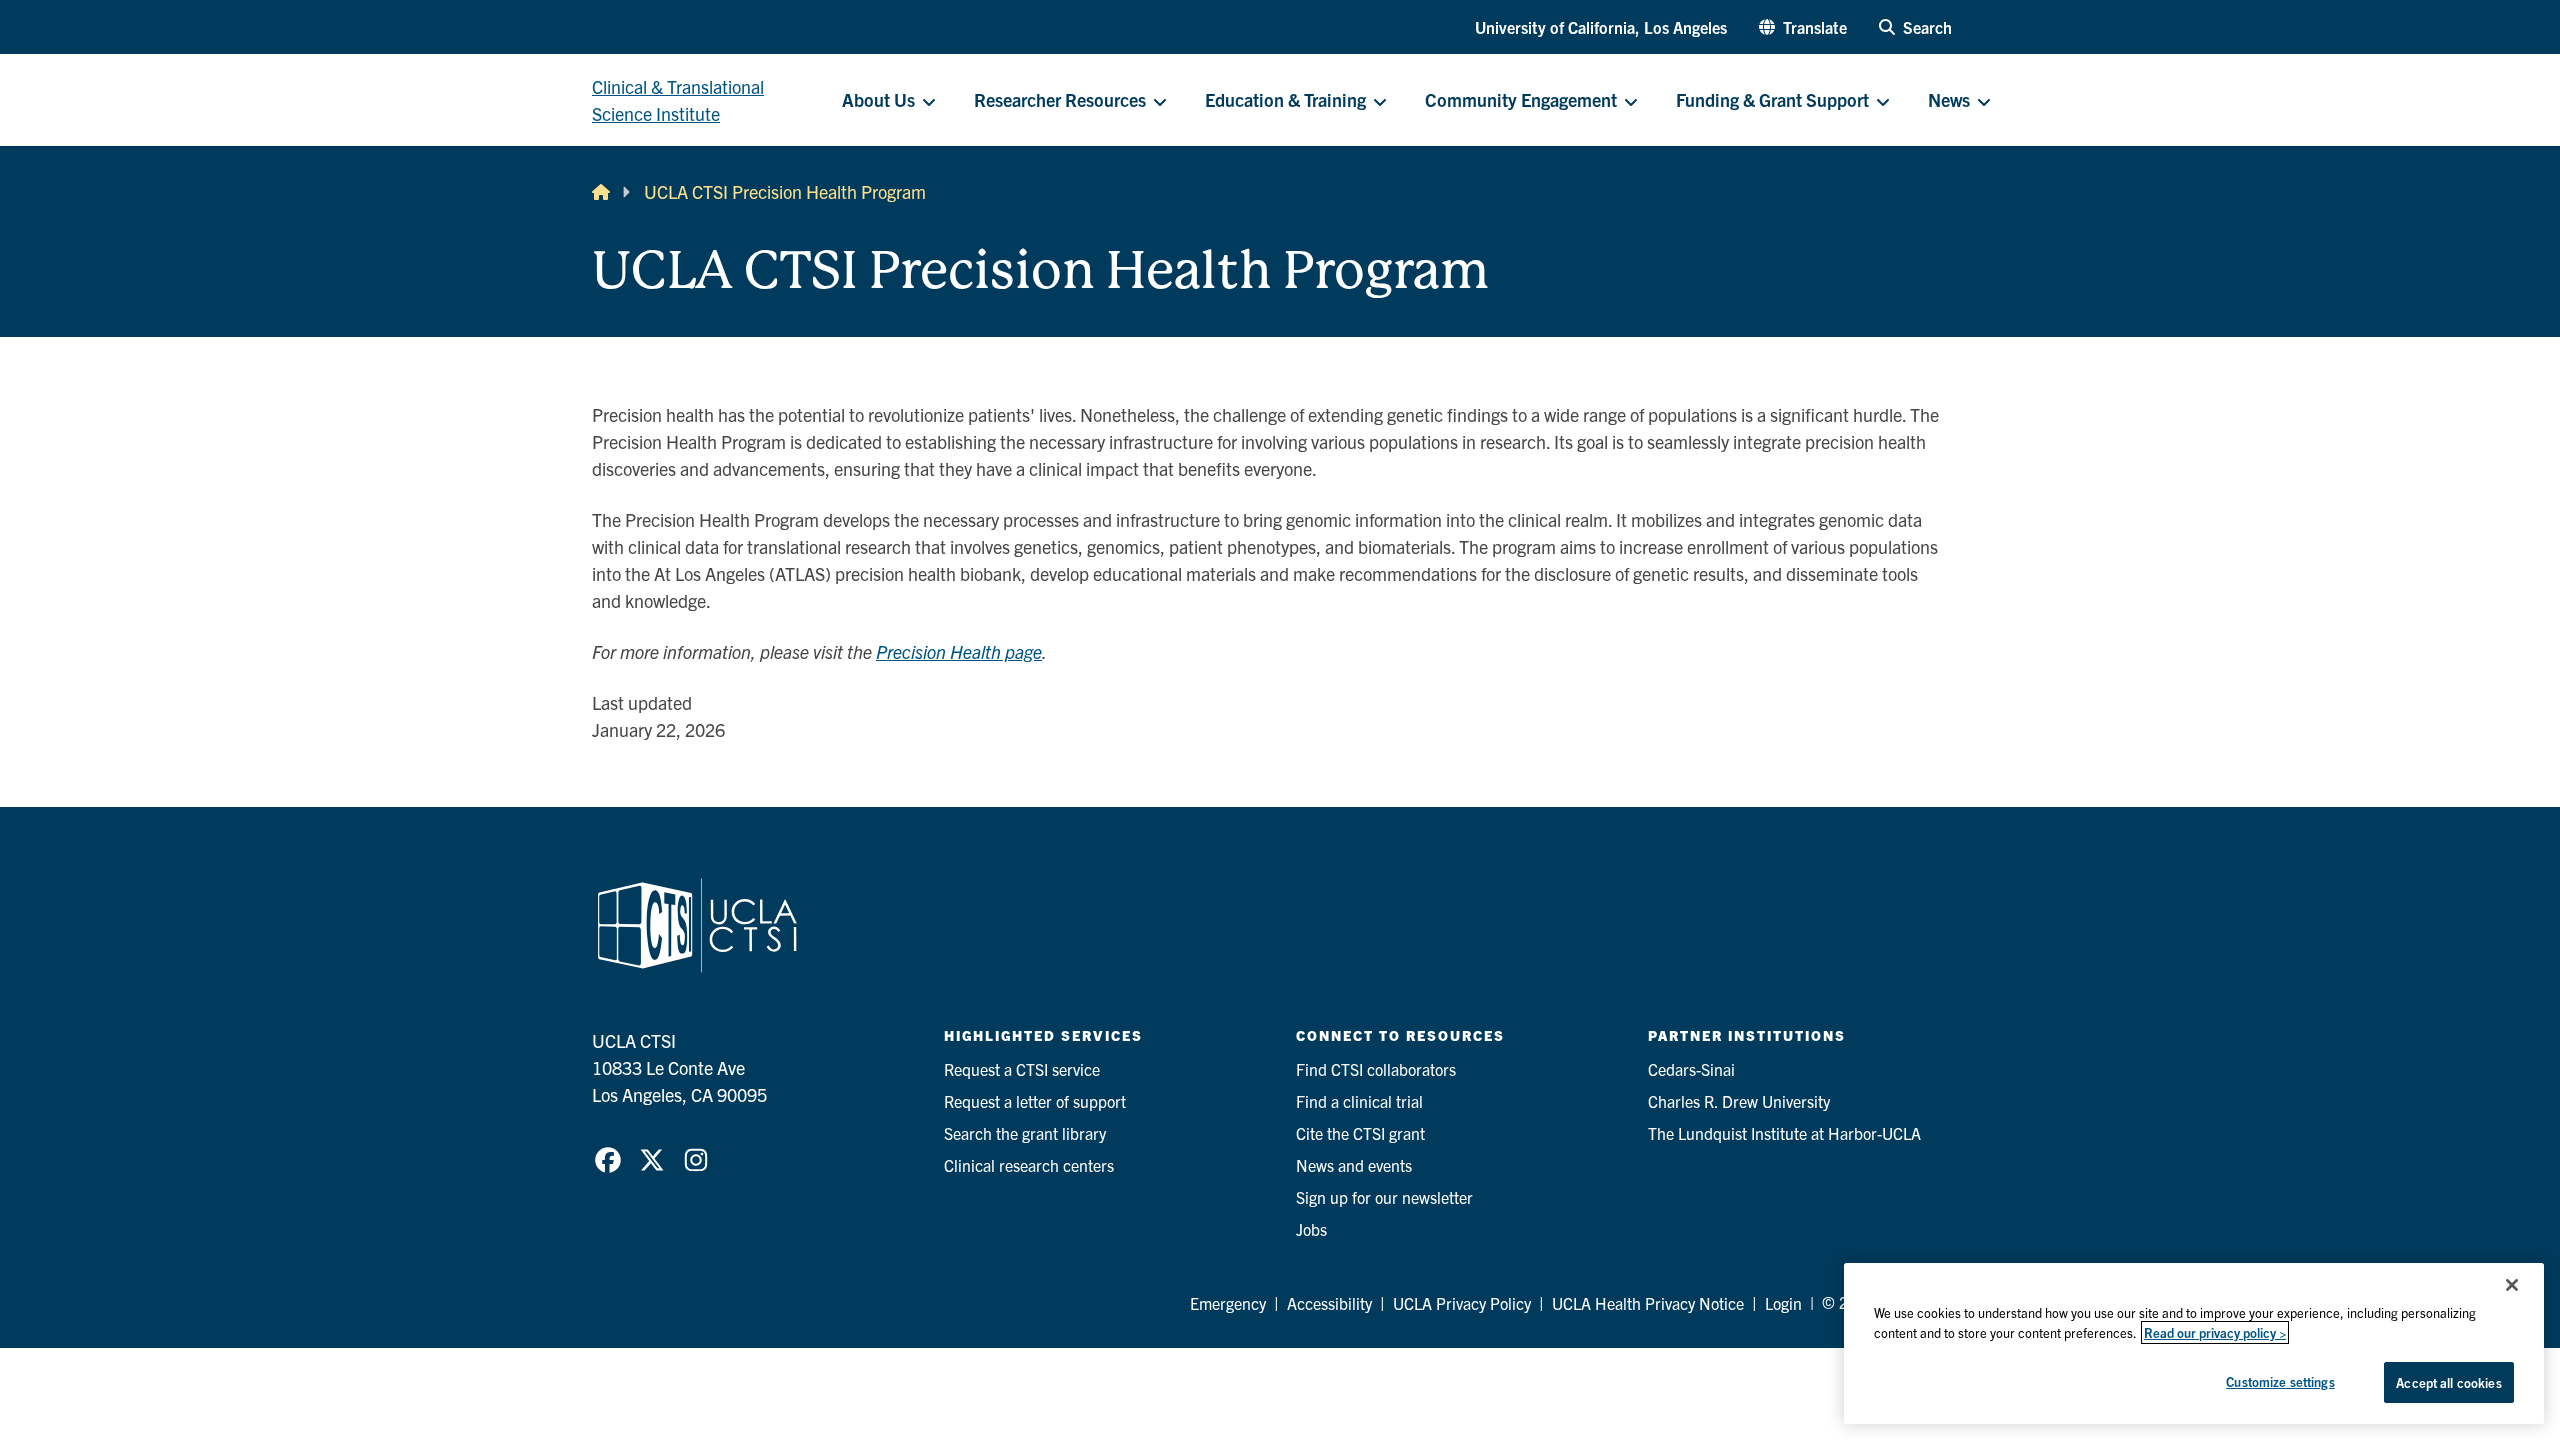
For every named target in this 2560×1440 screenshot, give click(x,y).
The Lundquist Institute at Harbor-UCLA (1784, 1133)
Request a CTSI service (1022, 1069)
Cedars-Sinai (1691, 1069)
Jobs (1311, 1229)
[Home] (601, 191)
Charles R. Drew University (1739, 1101)
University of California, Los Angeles (1601, 27)
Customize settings (2280, 1381)
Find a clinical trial (1359, 1101)
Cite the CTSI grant (1360, 1133)
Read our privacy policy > (2215, 1332)
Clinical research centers (1029, 1165)
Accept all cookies (2448, 1382)
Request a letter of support (1035, 1101)
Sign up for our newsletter (1384, 1197)
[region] (2194, 1343)
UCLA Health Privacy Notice (1648, 1303)
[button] (1803, 27)
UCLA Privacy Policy (1462, 1303)
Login (1783, 1303)
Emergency (1228, 1303)
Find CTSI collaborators (1376, 1069)
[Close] (2512, 1285)
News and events (1354, 1165)
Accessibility (1329, 1303)
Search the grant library (1025, 1133)
